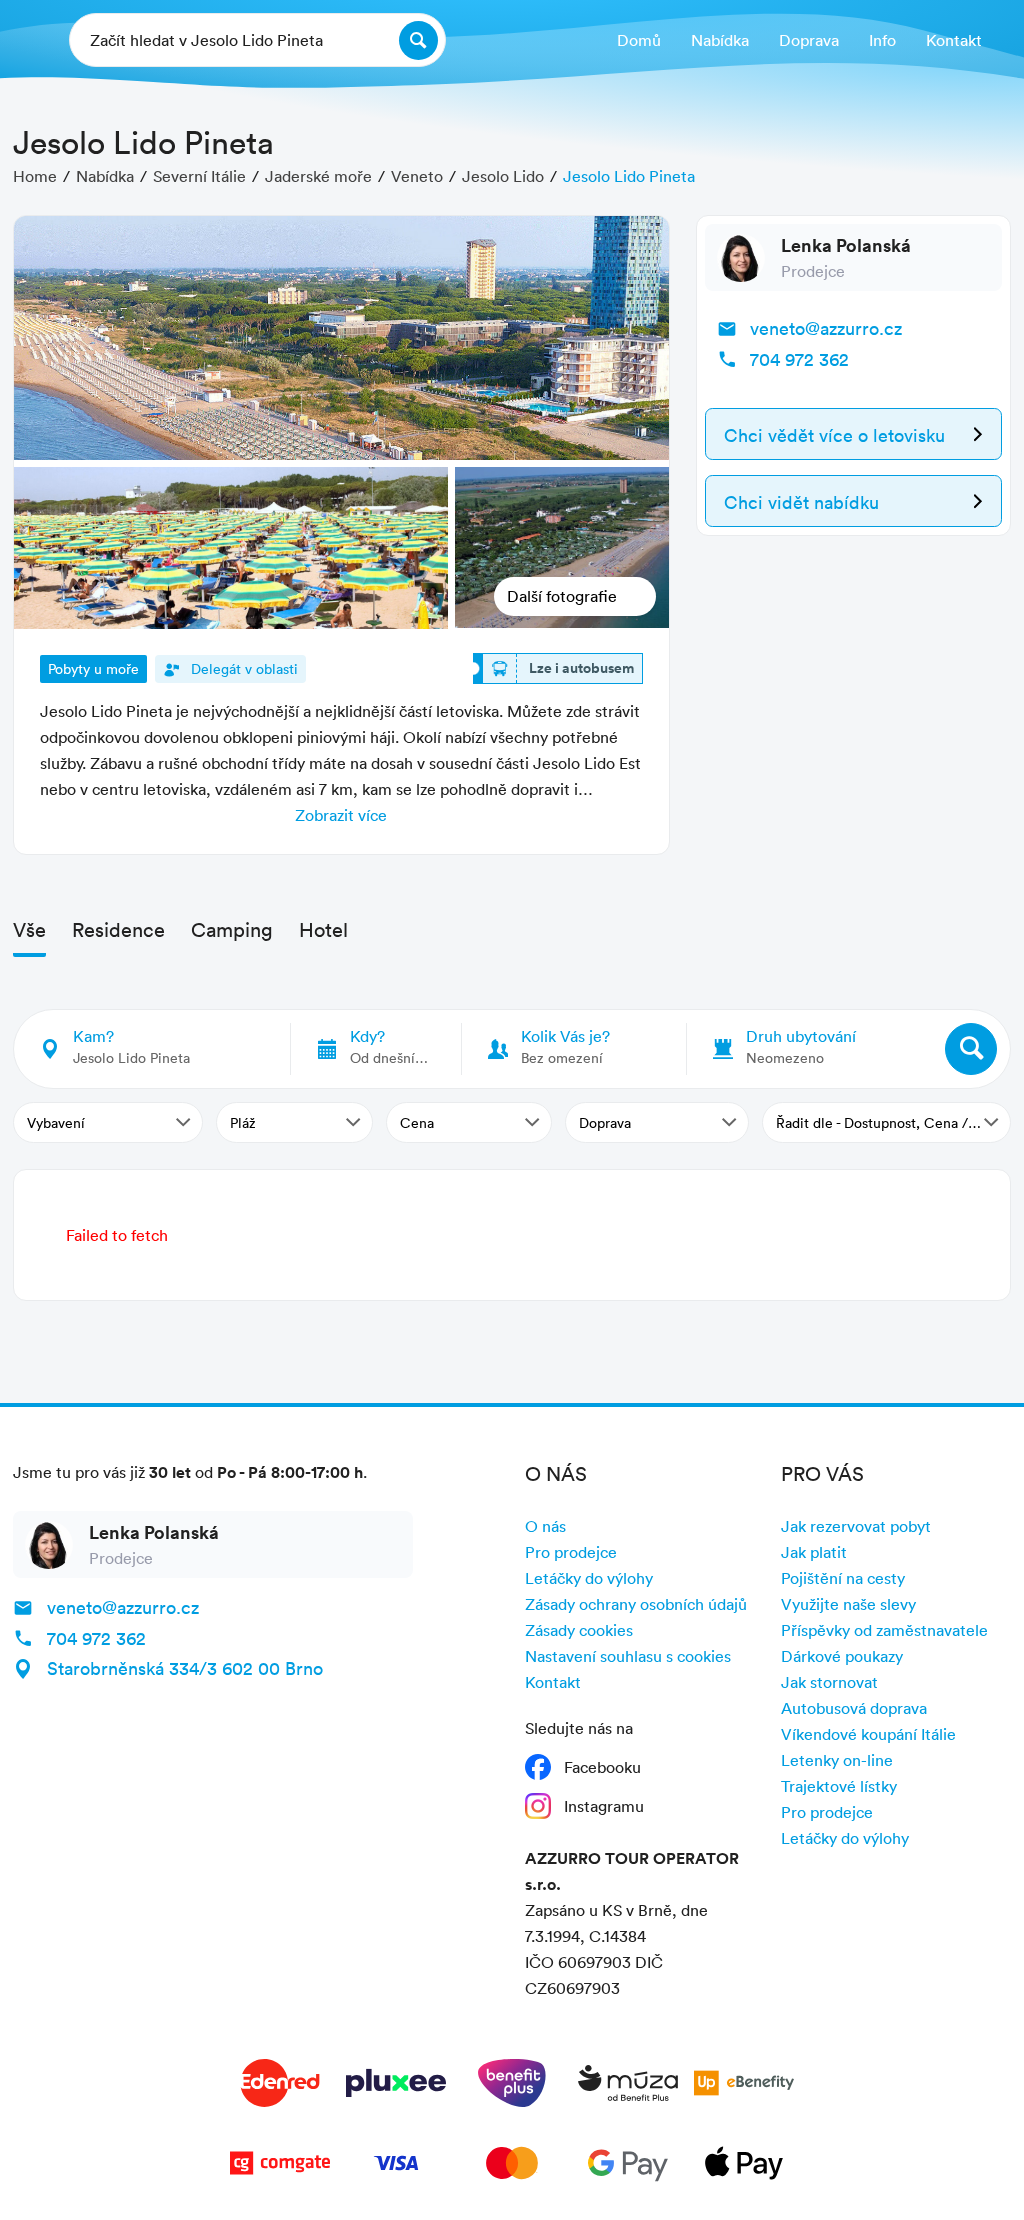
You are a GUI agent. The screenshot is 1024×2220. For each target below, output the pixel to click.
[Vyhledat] (971, 1049)
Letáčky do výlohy (589, 1578)
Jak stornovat (829, 1682)
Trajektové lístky (839, 1786)
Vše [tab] (29, 929)
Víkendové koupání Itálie (868, 1734)
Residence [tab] (118, 929)
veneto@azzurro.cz (826, 328)
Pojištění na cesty (843, 1578)
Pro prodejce (571, 1552)
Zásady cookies (579, 1630)
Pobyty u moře (93, 668)
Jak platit (814, 1552)
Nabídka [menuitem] (720, 40)
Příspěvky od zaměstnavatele (884, 1630)
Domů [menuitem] (639, 40)
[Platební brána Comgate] (280, 2166)
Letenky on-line (837, 1760)
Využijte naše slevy (848, 1604)
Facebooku (602, 1767)
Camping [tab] (232, 929)
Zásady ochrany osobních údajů (636, 1604)
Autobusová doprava (854, 1708)
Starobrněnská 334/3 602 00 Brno (185, 1668)
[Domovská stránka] (28, 41)
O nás (545, 1526)
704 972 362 (799, 359)
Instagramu (604, 1806)
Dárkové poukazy (842, 1656)
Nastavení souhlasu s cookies (628, 1656)
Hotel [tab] (323, 929)
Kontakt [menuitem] (954, 40)
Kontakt (553, 1682)
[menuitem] (809, 40)
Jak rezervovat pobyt (856, 1526)
